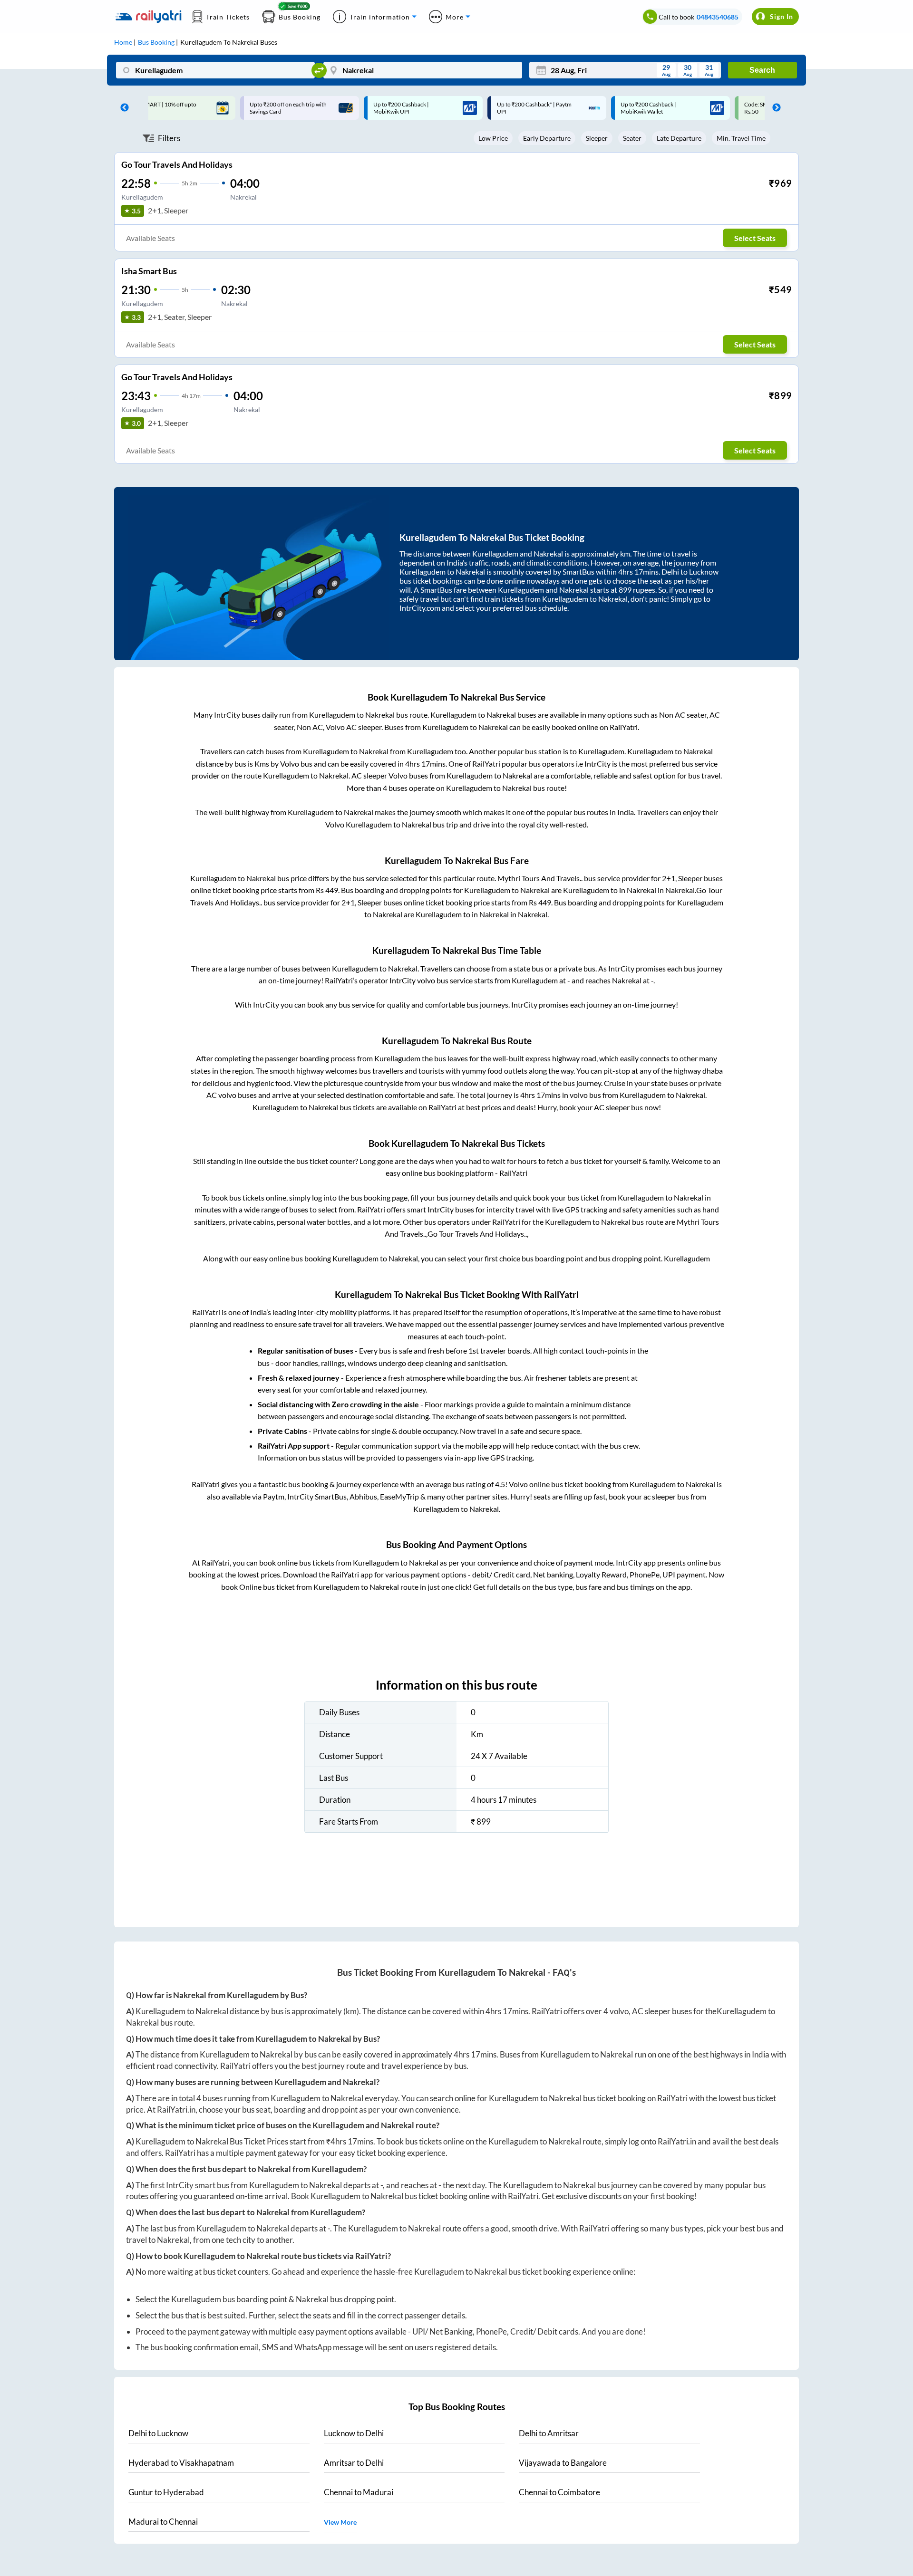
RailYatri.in (176, 2110)
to (158, 2433)
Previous (122, 108)
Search (762, 70)
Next (774, 108)
